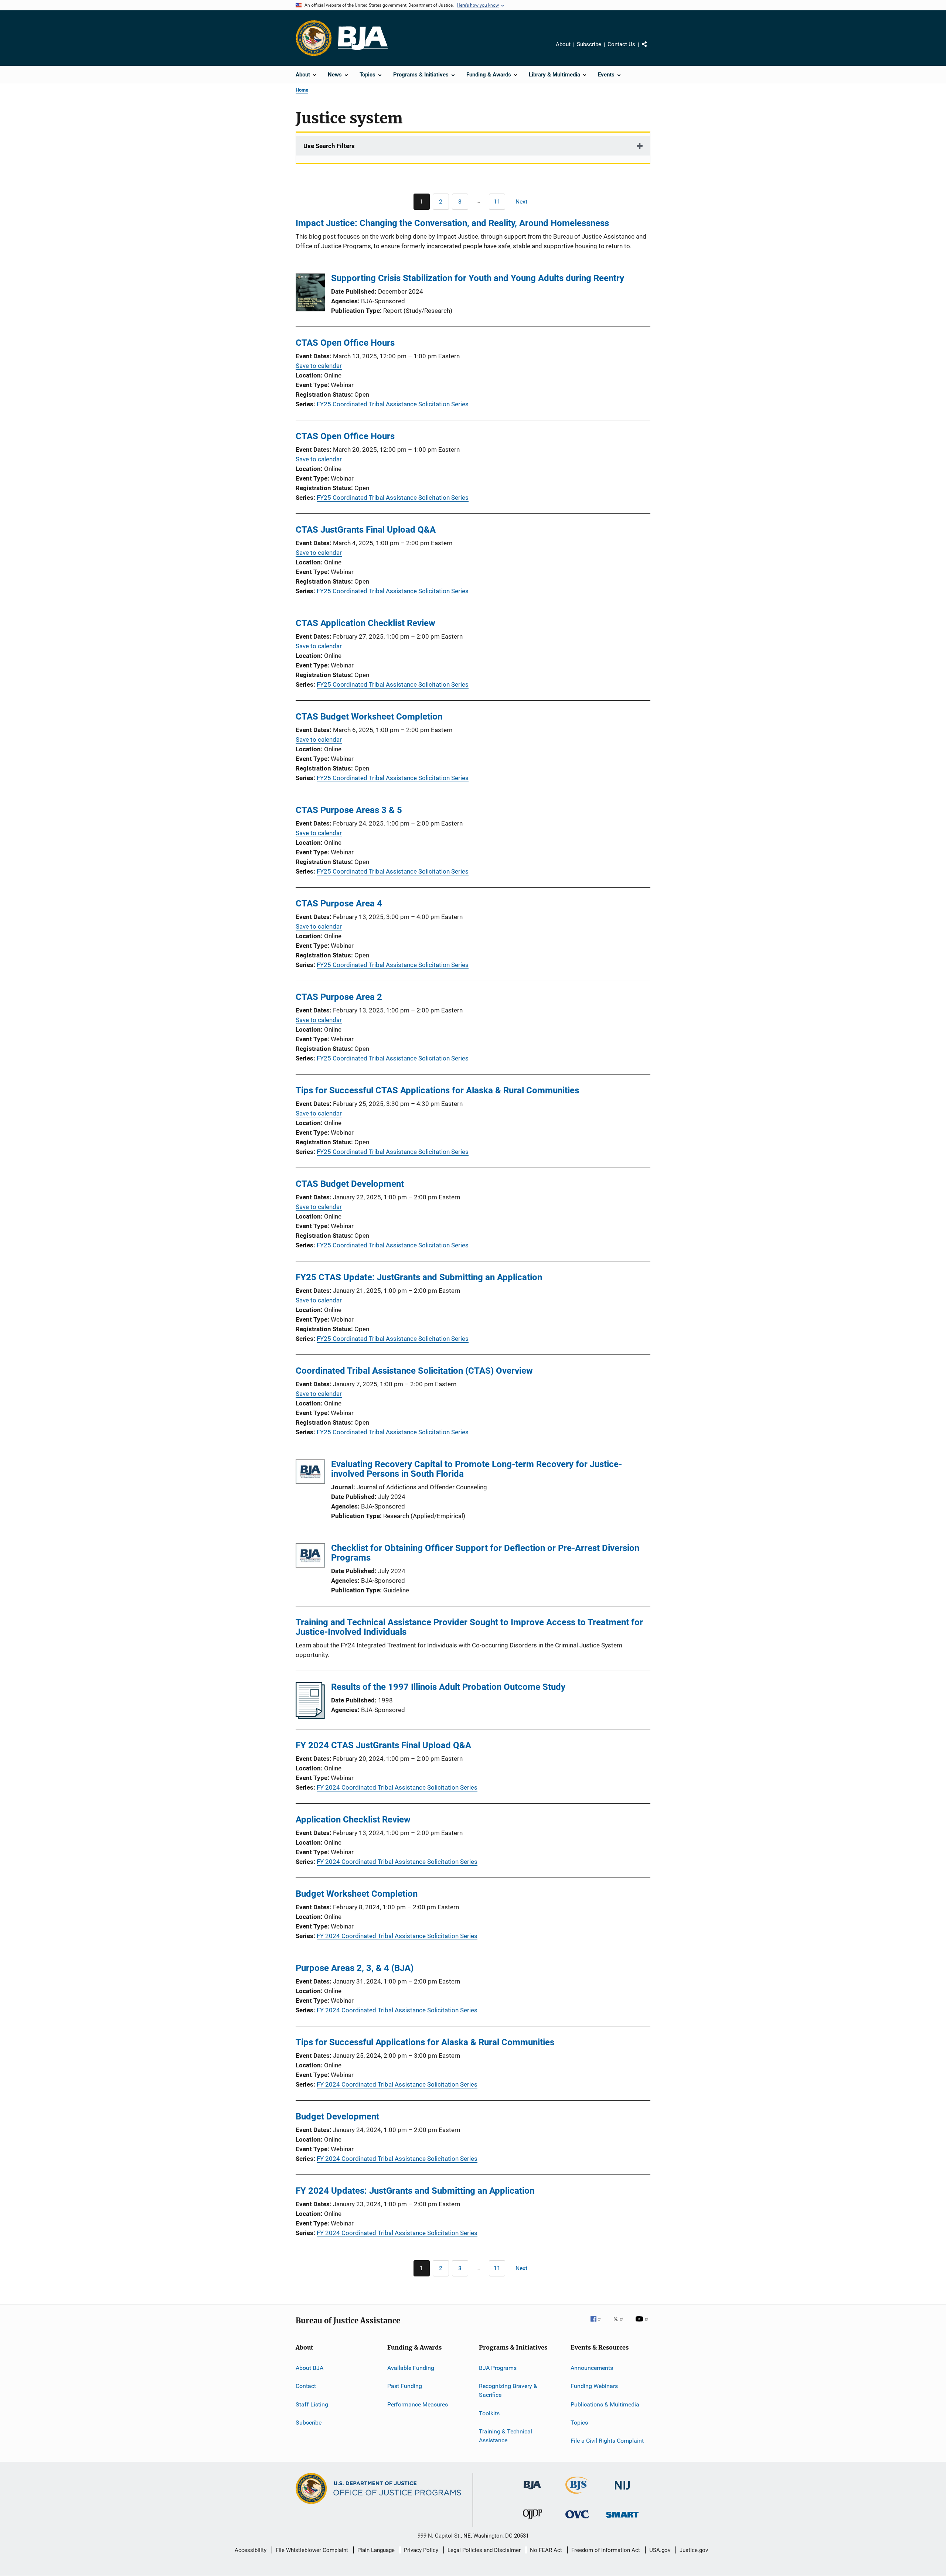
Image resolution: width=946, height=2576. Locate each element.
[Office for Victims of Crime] (577, 2520)
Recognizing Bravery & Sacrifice (508, 2390)
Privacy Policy (421, 2550)
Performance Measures (418, 2404)
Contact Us (621, 44)
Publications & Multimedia (605, 2404)
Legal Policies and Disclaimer (484, 2550)
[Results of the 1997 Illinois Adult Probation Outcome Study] (310, 1717)
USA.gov (660, 2550)
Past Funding (405, 2386)
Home (302, 90)
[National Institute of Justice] (622, 2491)
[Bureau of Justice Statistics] (577, 2495)
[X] (621, 2324)
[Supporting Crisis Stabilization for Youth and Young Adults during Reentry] (310, 294)
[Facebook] (599, 2324)
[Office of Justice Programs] (314, 38)
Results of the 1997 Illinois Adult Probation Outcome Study (448, 1687)
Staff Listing (312, 2404)
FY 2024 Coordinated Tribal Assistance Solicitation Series (397, 1787)
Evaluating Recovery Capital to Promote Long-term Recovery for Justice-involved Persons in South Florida (477, 1469)
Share (650, 49)
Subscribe (589, 44)
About (563, 44)
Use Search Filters (329, 146)
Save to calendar (319, 366)
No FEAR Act (546, 2550)
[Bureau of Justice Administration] (532, 2491)
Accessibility (251, 2550)
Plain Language (376, 2550)
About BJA (309, 2368)
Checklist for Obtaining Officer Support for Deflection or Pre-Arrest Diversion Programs (485, 1553)
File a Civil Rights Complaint (607, 2441)
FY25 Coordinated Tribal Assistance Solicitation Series (393, 404)
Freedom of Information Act (606, 2550)
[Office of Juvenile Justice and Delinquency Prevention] (532, 2521)
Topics (579, 2423)
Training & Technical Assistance (506, 2436)
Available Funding (411, 2368)
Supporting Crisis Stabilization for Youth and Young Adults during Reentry (478, 278)
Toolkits (489, 2413)
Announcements (592, 2368)
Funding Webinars (594, 2386)
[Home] (363, 38)
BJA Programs (498, 2368)
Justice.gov (694, 2550)
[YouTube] (643, 2324)
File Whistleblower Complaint (312, 2550)
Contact (306, 2386)
